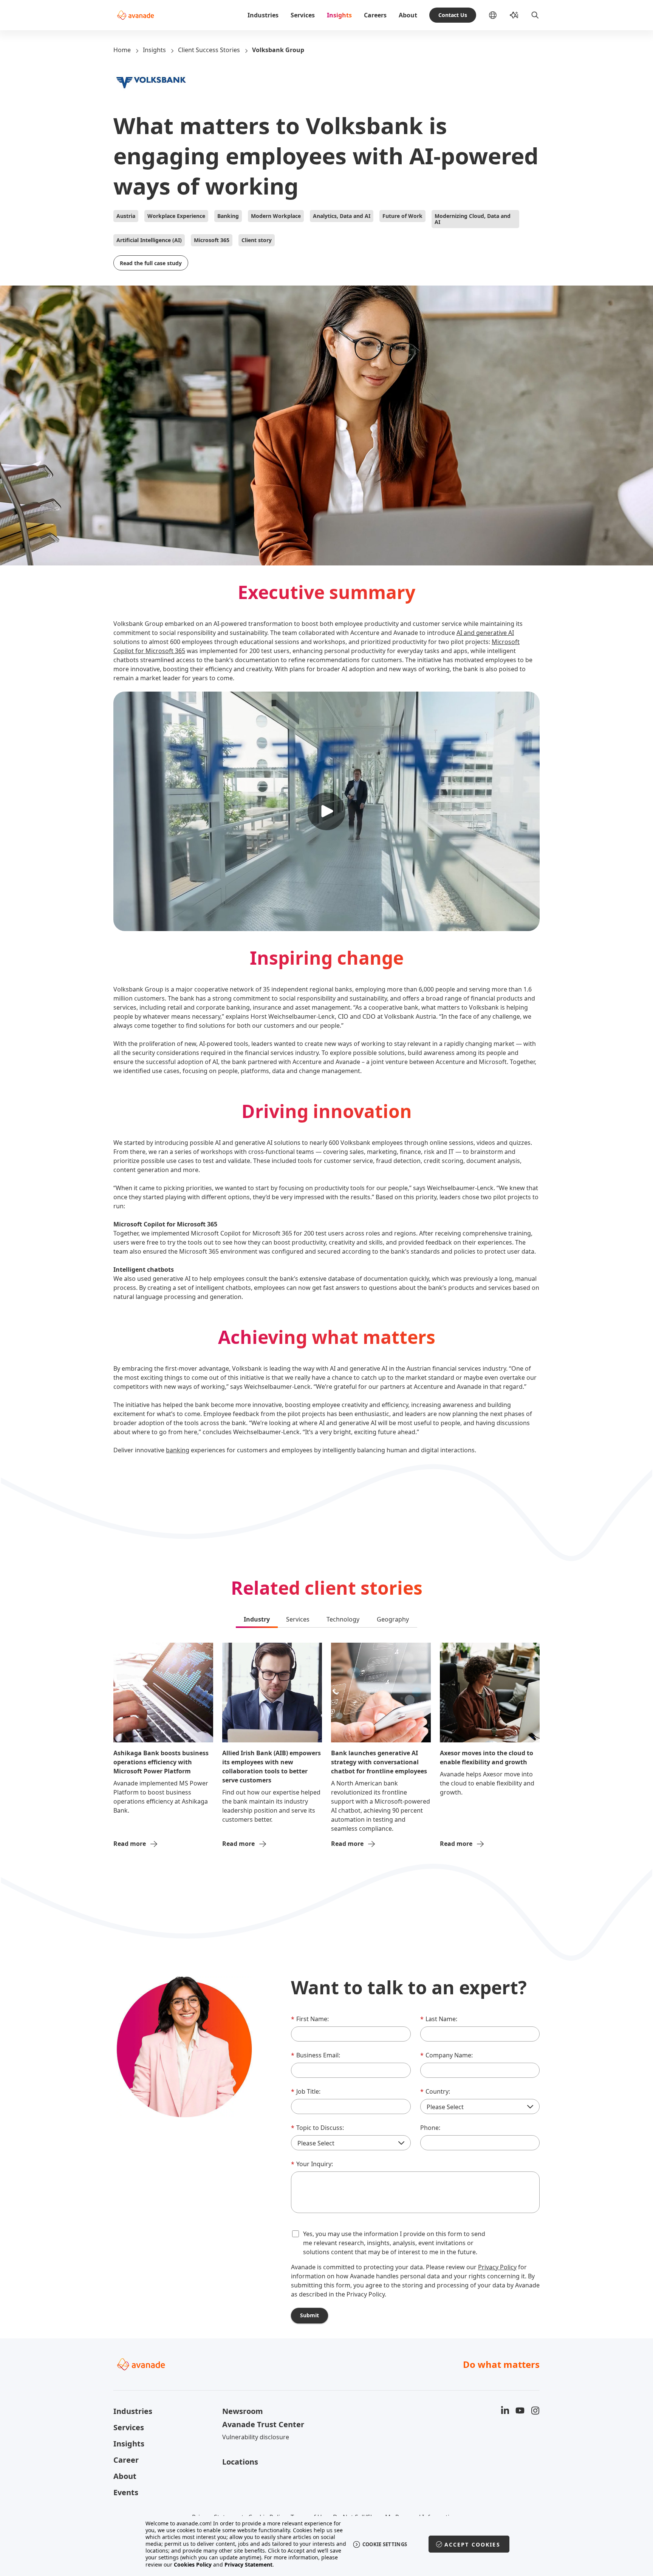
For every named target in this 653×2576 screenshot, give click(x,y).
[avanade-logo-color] (135, 15)
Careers (375, 15)
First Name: (310, 2019)
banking (178, 1450)
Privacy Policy (497, 2267)
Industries (263, 15)
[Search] (535, 15)
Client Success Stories (209, 50)
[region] (327, 2544)
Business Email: (316, 2055)
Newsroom (243, 2411)
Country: (435, 2091)
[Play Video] (326, 811)
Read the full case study (151, 263)
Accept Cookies (472, 2544)
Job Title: (306, 2091)
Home (122, 50)
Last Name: (439, 2019)
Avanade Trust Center (263, 2424)
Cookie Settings (385, 2544)
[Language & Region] (499, 15)
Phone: (430, 2128)
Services (303, 15)
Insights (339, 15)
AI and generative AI (485, 633)
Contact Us (453, 15)
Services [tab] (298, 1619)
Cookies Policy (193, 2564)
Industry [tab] (257, 1619)
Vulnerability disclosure (256, 2437)
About (408, 15)
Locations (240, 2462)
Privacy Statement (248, 2564)
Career (126, 2460)
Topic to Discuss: (317, 2128)
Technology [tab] (343, 1619)
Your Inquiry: (312, 2164)
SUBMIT (309, 2315)
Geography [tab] (393, 1619)
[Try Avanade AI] (514, 15)
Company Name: (446, 2055)
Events (126, 2492)
